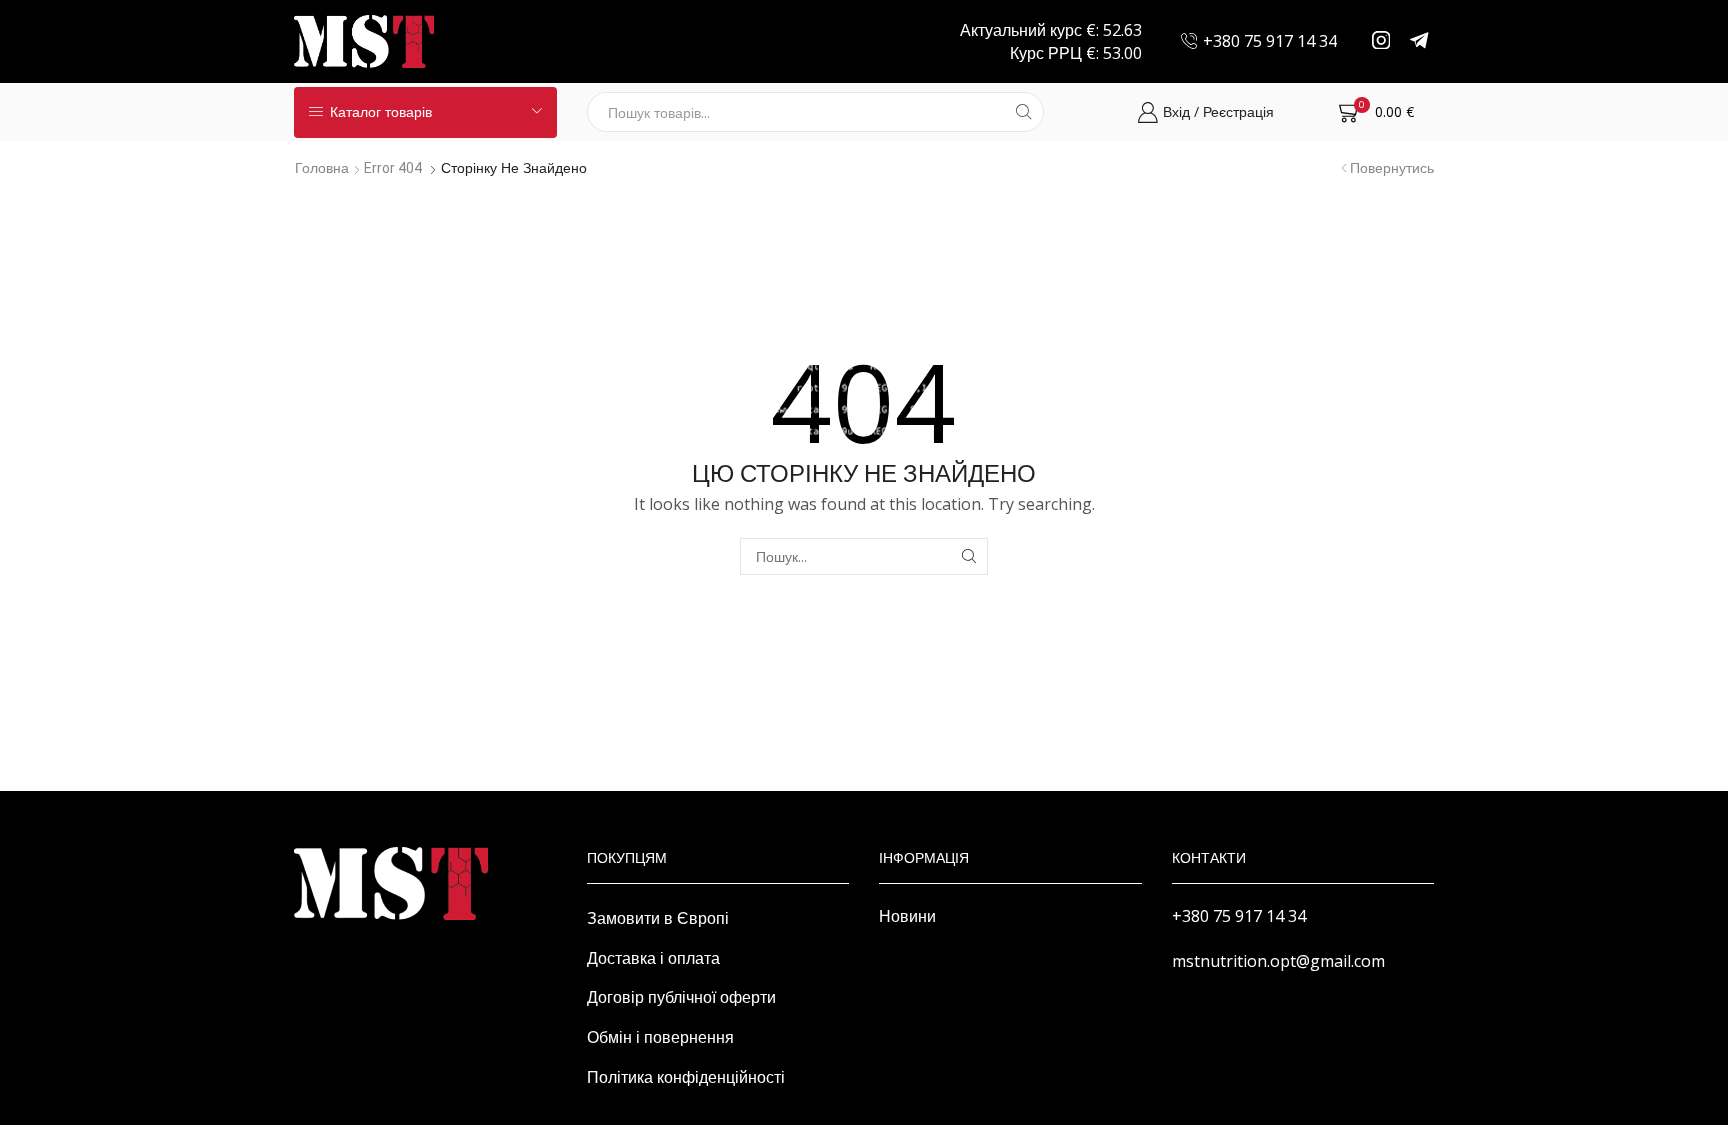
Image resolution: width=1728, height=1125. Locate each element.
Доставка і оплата (653, 958)
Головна (322, 168)
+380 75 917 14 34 (1239, 916)
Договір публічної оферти (681, 997)
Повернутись (1392, 168)
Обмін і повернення (660, 1037)
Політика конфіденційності (686, 1077)
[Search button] (1024, 112)
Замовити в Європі (658, 918)
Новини (907, 916)
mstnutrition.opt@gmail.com (1278, 961)
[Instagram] (1381, 41)
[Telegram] (1419, 41)
